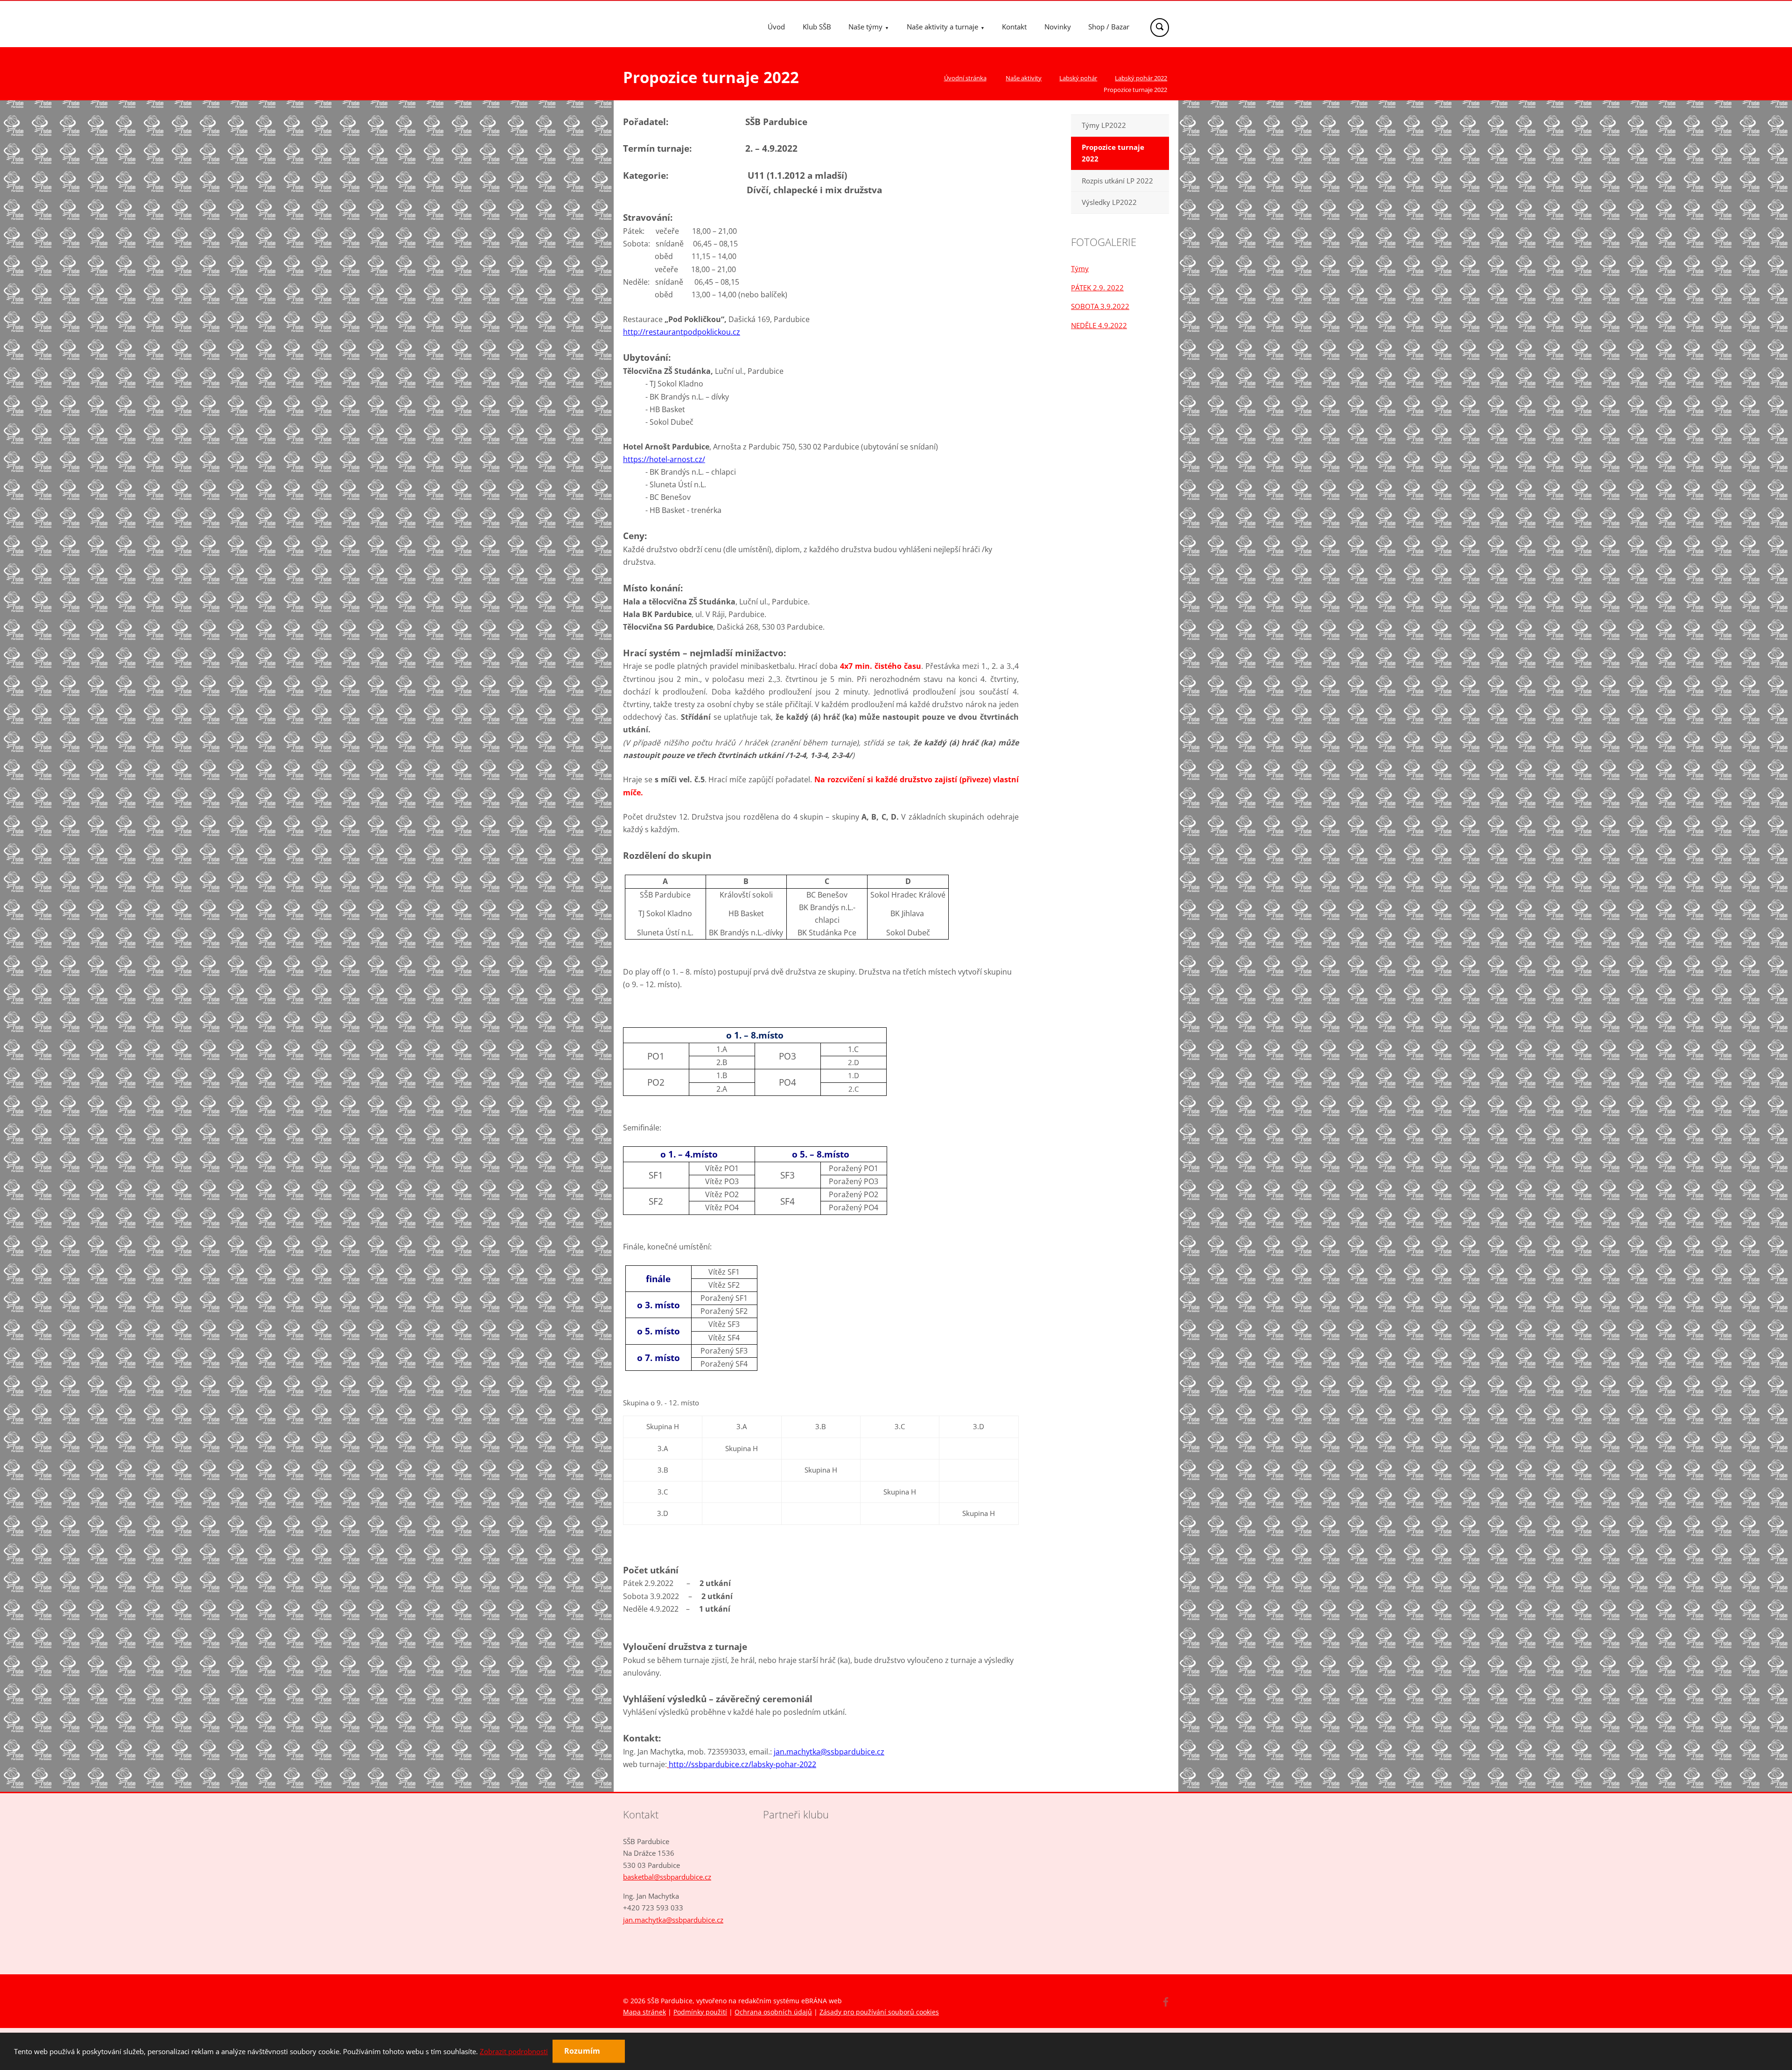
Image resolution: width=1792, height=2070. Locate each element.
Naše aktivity (1024, 78)
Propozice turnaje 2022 (1113, 153)
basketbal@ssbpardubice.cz (667, 1877)
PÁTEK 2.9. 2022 (1097, 288)
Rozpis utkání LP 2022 (1117, 181)
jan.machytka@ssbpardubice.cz (673, 1920)
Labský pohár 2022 (1141, 78)
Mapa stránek (644, 2012)
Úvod (776, 27)
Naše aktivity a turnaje (942, 27)
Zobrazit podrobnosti (514, 2051)
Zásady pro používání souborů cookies (879, 2012)
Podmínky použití (700, 2012)
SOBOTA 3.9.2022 (1100, 306)
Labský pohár (1078, 78)
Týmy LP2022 (1104, 125)
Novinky (1058, 27)
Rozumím (583, 2051)
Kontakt (1014, 27)
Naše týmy (865, 27)
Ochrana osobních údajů (773, 2012)
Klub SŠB (817, 27)
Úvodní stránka (965, 78)
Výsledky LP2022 (1109, 202)
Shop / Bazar (1109, 27)
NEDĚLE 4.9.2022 (1099, 325)
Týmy (1080, 268)
